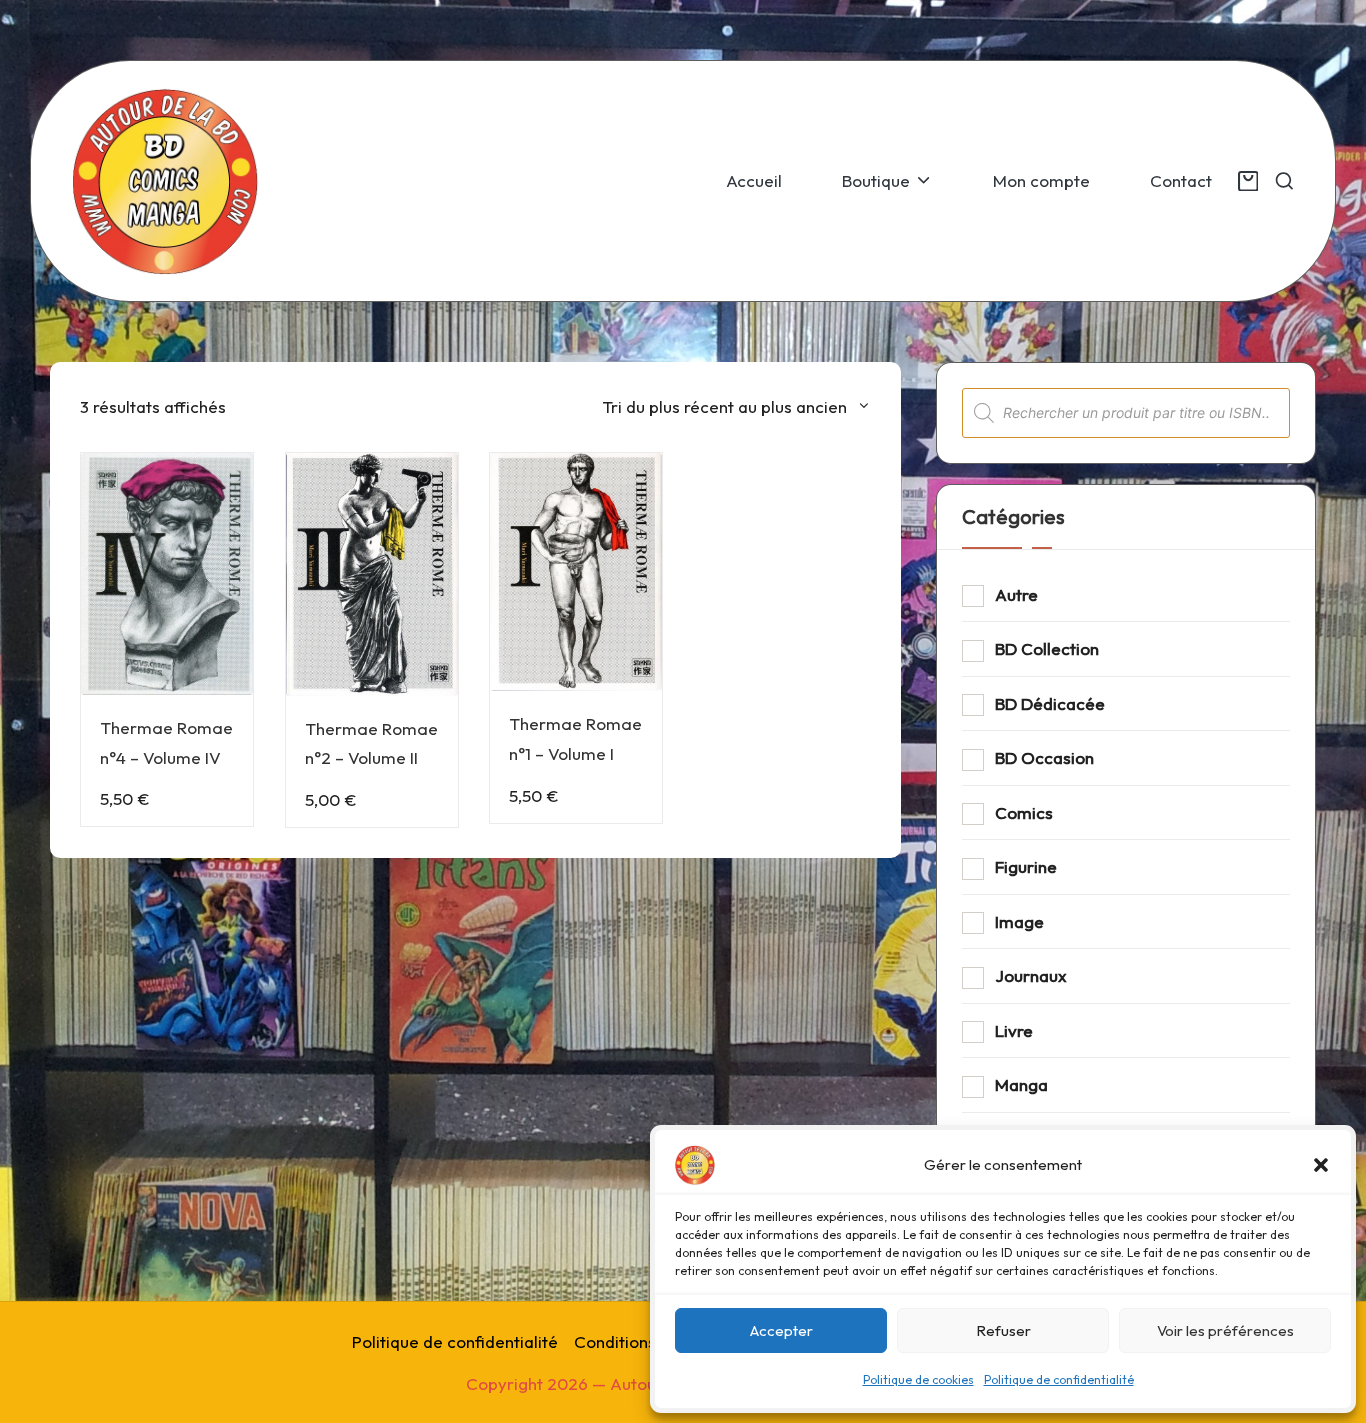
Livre (1014, 1030)
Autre (1016, 594)
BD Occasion (1044, 757)
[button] (1321, 1165)
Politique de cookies (918, 1379)
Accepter (781, 1330)
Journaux (1031, 975)
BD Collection (1047, 648)
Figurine (1026, 866)
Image (1019, 921)
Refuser (1003, 1330)
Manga (1021, 1084)
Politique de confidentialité (1059, 1379)
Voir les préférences (1225, 1330)
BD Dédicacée (1050, 703)
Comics (1024, 812)
